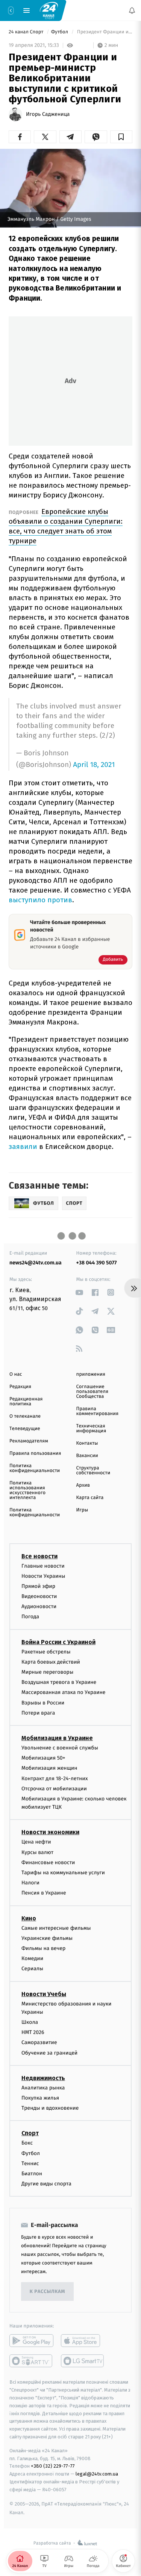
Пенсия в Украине (44, 1893)
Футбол (60, 32)
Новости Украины (43, 1576)
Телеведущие (25, 1429)
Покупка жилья (40, 2098)
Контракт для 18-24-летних (55, 1778)
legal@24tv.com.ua (97, 2474)
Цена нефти (36, 1842)
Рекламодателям (29, 1441)
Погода (30, 1617)
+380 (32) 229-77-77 (53, 2466)
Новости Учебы (44, 1994)
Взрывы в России (43, 1703)
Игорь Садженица (48, 114)
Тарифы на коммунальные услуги (63, 1873)
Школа (30, 2022)
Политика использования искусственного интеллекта (27, 1490)
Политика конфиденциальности (35, 1468)
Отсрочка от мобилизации (54, 1789)
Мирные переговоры (47, 1672)
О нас (16, 1374)
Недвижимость (43, 2078)
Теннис (30, 2163)
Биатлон (32, 2174)
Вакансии (87, 1456)
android (31, 2341)
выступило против (40, 900)
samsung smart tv (83, 2361)
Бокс (27, 2143)
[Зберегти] (121, 137)
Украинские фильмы (47, 1938)
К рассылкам (47, 2292)
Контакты (87, 1443)
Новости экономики (50, 1832)
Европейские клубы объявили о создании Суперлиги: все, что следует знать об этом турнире (66, 526)
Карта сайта (90, 1498)
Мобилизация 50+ (43, 1758)
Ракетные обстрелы (46, 1652)
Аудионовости (39, 1606)
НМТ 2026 (33, 2032)
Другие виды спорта (46, 2184)
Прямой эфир (38, 1586)
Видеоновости (39, 1596)
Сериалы (32, 1969)
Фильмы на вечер (43, 1948)
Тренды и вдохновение (50, 2108)
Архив (83, 1485)
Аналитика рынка (43, 2088)
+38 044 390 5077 (97, 1263)
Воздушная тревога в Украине (59, 1682)
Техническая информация (91, 1429)
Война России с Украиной (58, 1642)
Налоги (30, 1883)
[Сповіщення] (132, 10)
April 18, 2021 (94, 765)
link (80, 1292)
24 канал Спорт (27, 32)
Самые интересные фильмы (56, 1928)
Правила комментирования (98, 1411)
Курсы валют (37, 1852)
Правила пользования (35, 1453)
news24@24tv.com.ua (36, 1263)
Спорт (30, 2133)
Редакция (20, 1387)
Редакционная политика (26, 1402)
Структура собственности (93, 1471)
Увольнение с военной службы (60, 1748)
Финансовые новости (48, 1862)
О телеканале (25, 1416)
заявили (24, 1146)
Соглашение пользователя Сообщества (92, 1392)
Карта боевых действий (51, 1662)
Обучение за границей (49, 2053)
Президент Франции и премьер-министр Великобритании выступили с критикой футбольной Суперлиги (104, 32)
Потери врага (38, 1713)
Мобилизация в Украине (57, 1738)
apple (83, 2341)
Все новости (39, 1556)
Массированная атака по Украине (63, 1692)
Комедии (32, 1958)
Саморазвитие (39, 2042)
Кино (29, 1918)
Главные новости (43, 1566)
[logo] (49, 10)
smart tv (31, 2361)
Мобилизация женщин (49, 1768)
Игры (82, 1510)
